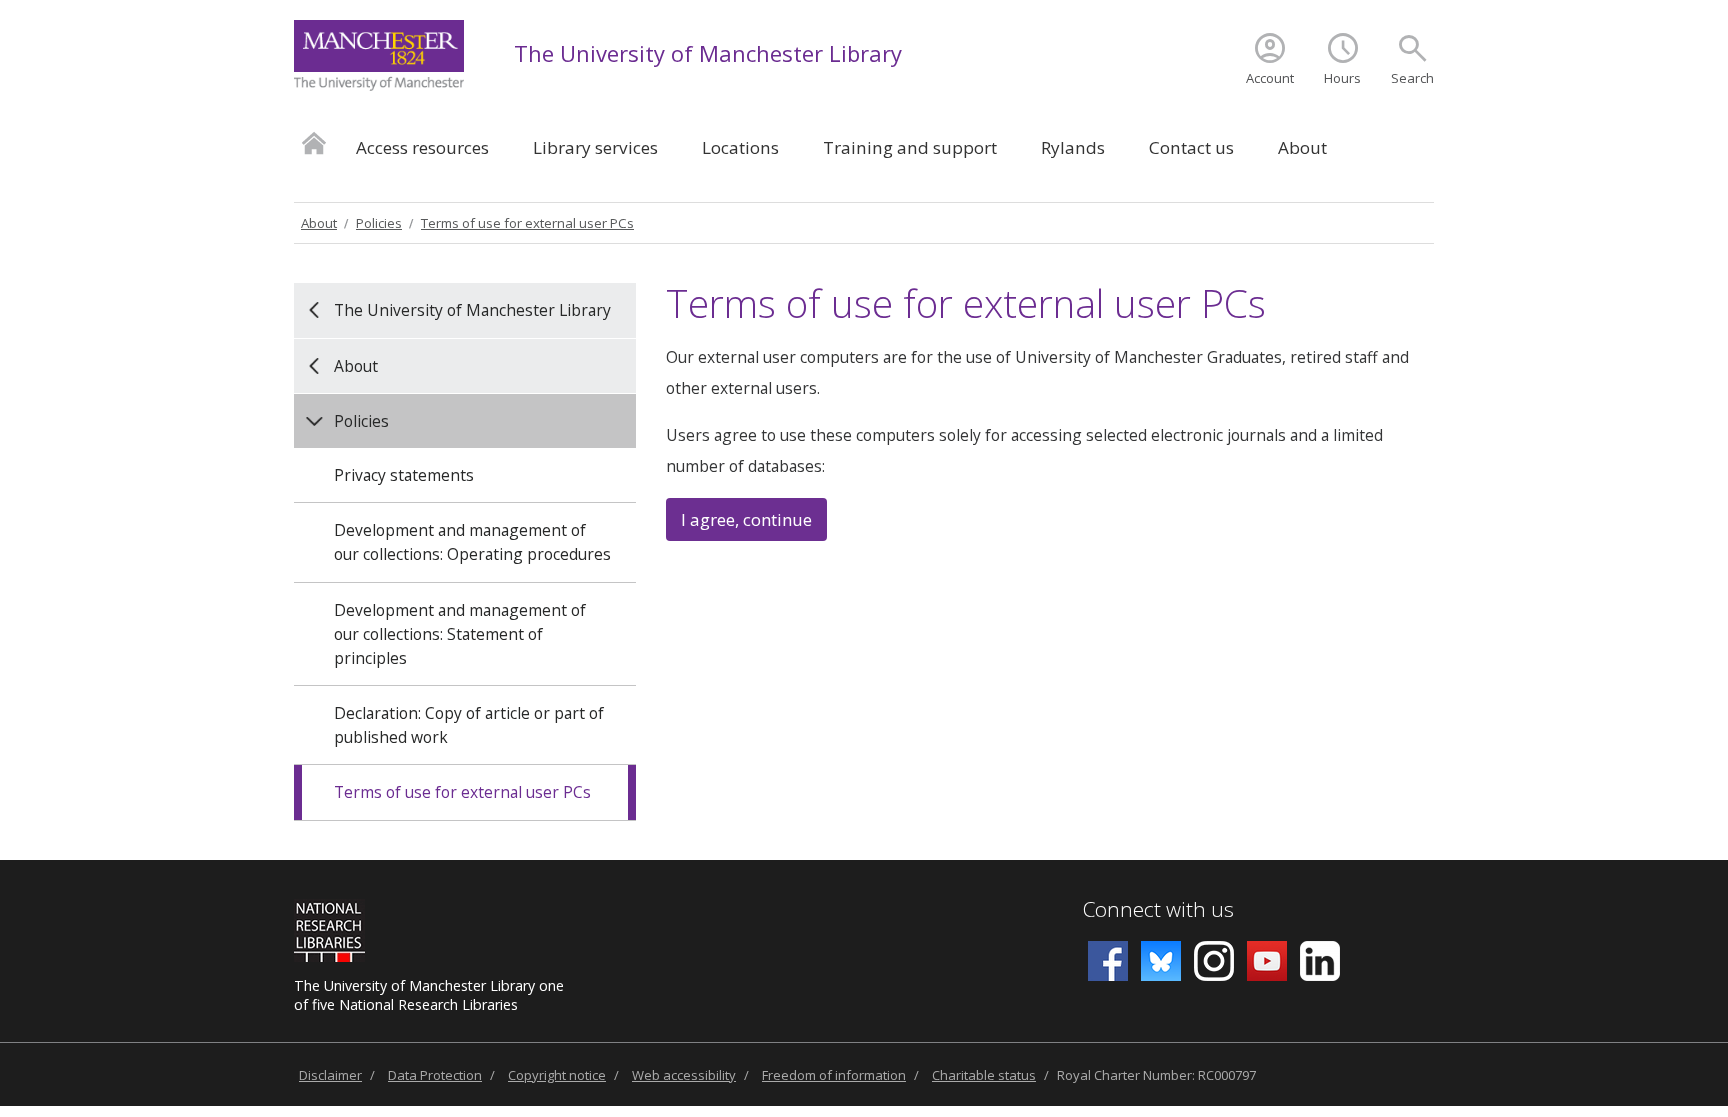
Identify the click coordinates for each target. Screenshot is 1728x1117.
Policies (379, 223)
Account (1270, 78)
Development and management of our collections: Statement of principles (460, 634)
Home (314, 142)
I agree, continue (746, 519)
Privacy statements (404, 475)
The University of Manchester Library (708, 53)
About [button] (1302, 147)
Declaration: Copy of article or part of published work (469, 725)
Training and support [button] (910, 147)
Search (1412, 78)
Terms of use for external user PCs (527, 223)
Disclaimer (330, 1075)
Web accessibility (684, 1075)
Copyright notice (557, 1075)
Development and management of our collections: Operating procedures (472, 542)
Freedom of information (834, 1075)
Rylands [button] (1073, 147)
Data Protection (435, 1075)
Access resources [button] (422, 147)
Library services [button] (595, 147)
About (319, 223)
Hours (1342, 78)
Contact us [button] (1191, 147)
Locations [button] (740, 147)
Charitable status (984, 1075)
